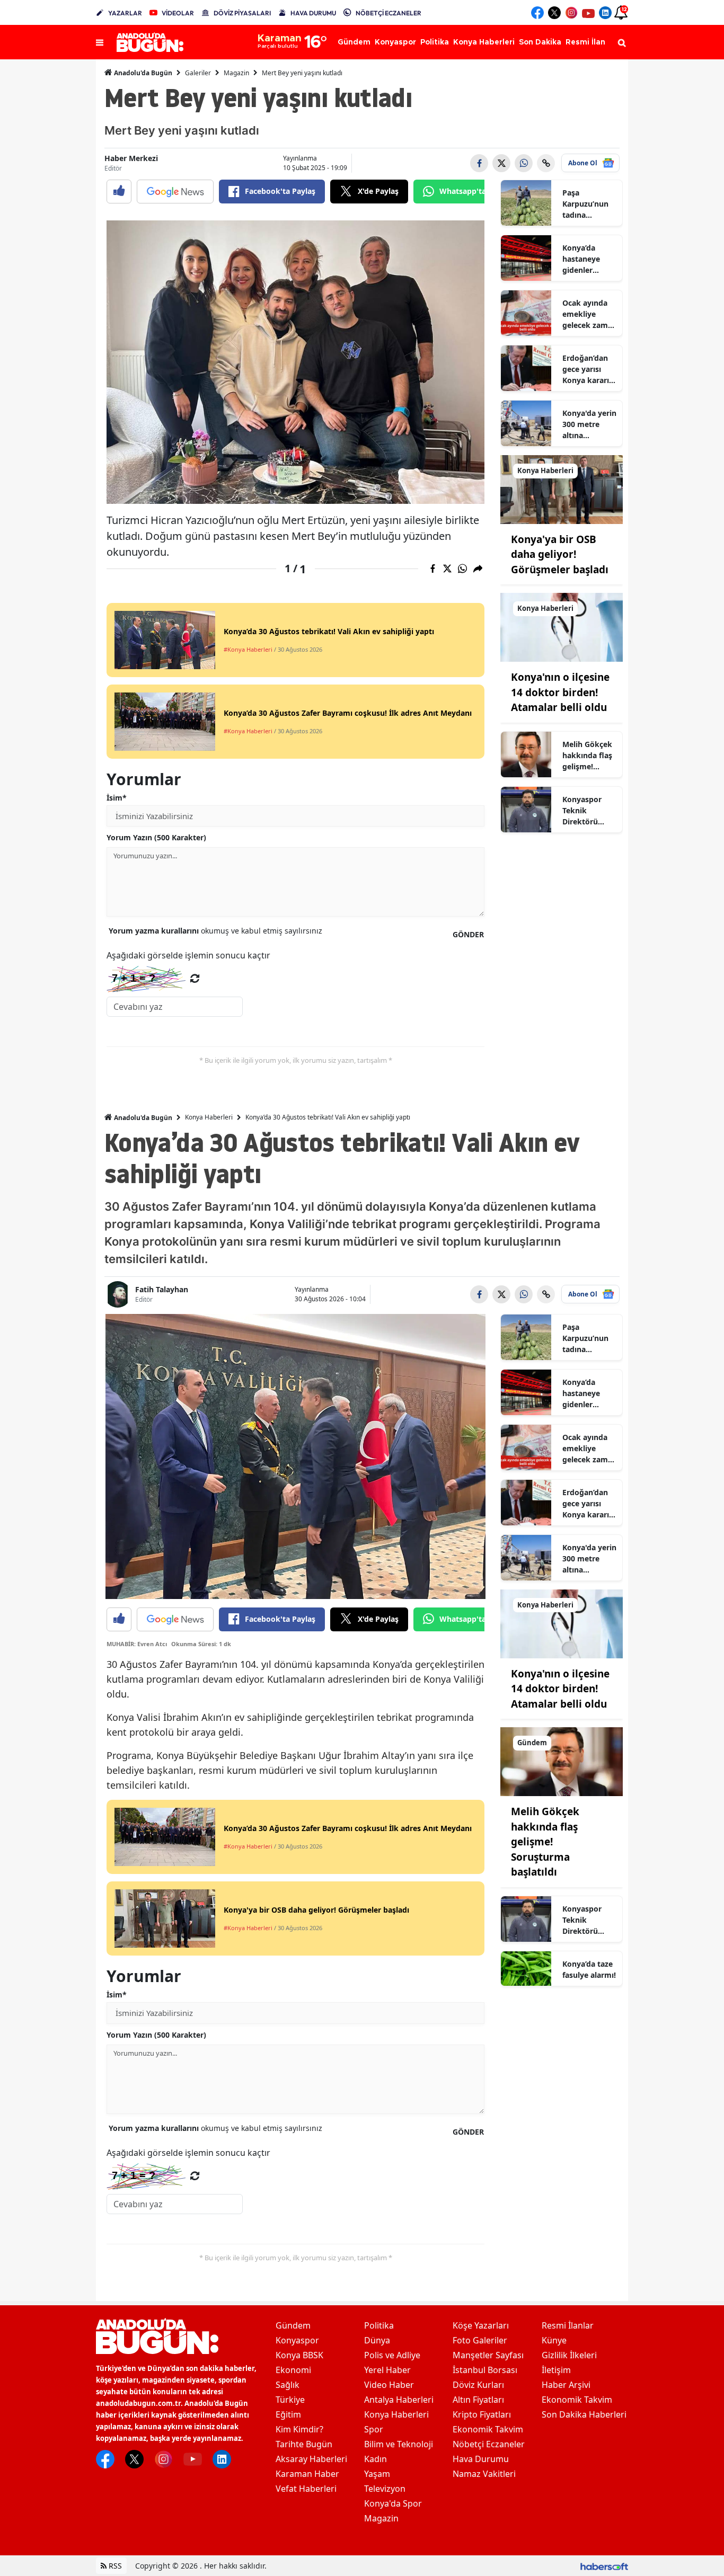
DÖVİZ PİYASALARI (242, 13)
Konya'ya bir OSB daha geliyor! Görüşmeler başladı (560, 554)
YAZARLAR (125, 13)
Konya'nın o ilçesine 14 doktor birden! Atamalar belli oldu (560, 692)
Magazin (236, 73)
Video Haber (389, 2385)
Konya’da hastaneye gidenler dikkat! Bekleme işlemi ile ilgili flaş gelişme (587, 259)
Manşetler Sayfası (488, 2355)
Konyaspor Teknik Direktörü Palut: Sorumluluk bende (584, 811)
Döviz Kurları (478, 2385)
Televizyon (385, 2489)
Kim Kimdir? (299, 2429)
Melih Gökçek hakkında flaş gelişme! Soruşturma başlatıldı (587, 756)
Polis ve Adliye (392, 2355)
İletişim (556, 2370)
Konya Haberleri (209, 1117)
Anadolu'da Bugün (142, 73)
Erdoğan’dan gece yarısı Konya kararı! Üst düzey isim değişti (589, 369)
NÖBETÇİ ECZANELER (389, 13)
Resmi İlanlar (568, 2325)
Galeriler (198, 73)
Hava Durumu (481, 2459)
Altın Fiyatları (478, 2400)
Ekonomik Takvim (488, 2429)
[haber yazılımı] (604, 2566)
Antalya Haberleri (399, 2400)
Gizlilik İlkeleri (569, 2355)
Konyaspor (297, 2340)
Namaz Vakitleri (484, 2474)
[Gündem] (562, 1761)
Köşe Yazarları (481, 2325)
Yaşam (377, 2474)
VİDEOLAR (178, 13)
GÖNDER (468, 934)
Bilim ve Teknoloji (399, 2444)
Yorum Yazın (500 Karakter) (156, 837)
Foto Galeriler (480, 2340)
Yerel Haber (387, 2370)
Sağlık (288, 2385)
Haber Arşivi (566, 2385)
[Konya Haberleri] (562, 488)
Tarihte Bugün (304, 2444)
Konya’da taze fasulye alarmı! (589, 1969)
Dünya (377, 2340)
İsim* (117, 798)
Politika (379, 2325)
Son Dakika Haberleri (584, 2414)
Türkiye (290, 2400)
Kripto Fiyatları (482, 2414)
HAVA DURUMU (313, 13)
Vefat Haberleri (306, 2489)
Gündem (293, 2325)
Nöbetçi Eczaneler (489, 2444)
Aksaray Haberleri (311, 2459)
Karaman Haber (307, 2474)
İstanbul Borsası (485, 2370)
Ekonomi (293, 2370)
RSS (114, 2566)
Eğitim (288, 2414)
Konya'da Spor (393, 2503)
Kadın (376, 2459)
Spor (374, 2429)
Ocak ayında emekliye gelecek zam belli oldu (585, 314)
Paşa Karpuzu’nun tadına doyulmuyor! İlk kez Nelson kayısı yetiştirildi (588, 204)
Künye (554, 2340)
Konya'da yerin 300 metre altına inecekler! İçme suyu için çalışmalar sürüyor (589, 424)
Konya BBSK (299, 2355)
